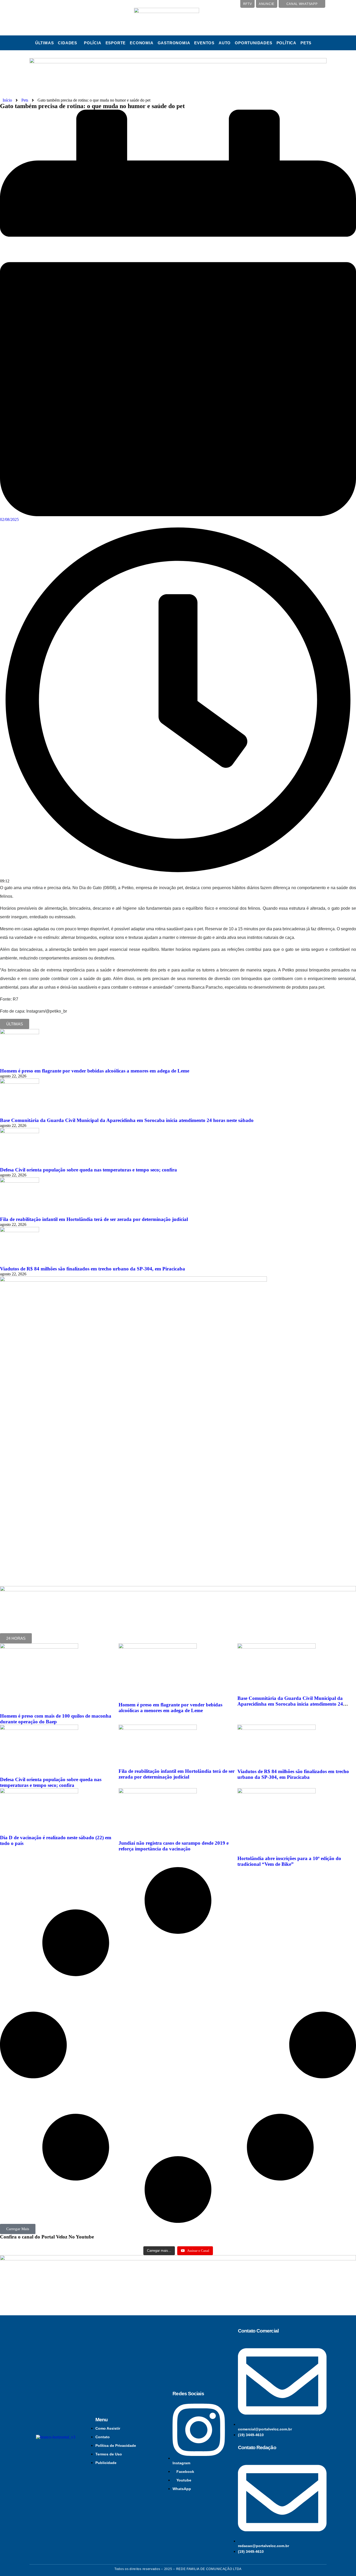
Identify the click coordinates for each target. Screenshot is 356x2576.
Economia (142, 43)
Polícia (93, 43)
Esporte (116, 43)
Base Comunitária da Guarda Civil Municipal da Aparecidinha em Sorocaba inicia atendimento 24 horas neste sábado (127, 1120)
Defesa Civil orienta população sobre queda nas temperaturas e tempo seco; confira (88, 1170)
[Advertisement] (48, 1537)
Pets (306, 43)
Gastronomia (174, 43)
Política (286, 43)
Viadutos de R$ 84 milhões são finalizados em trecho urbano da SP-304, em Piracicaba (93, 1269)
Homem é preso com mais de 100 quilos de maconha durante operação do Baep (56, 1719)
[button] (69, 43)
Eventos (204, 43)
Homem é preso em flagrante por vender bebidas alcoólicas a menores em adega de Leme (95, 1071)
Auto (225, 43)
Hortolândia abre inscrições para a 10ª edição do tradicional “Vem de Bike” (289, 1861)
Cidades (67, 43)
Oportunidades (253, 43)
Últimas (45, 43)
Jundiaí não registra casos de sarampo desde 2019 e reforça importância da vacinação (174, 1846)
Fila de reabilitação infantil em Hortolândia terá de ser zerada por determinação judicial (94, 1219)
